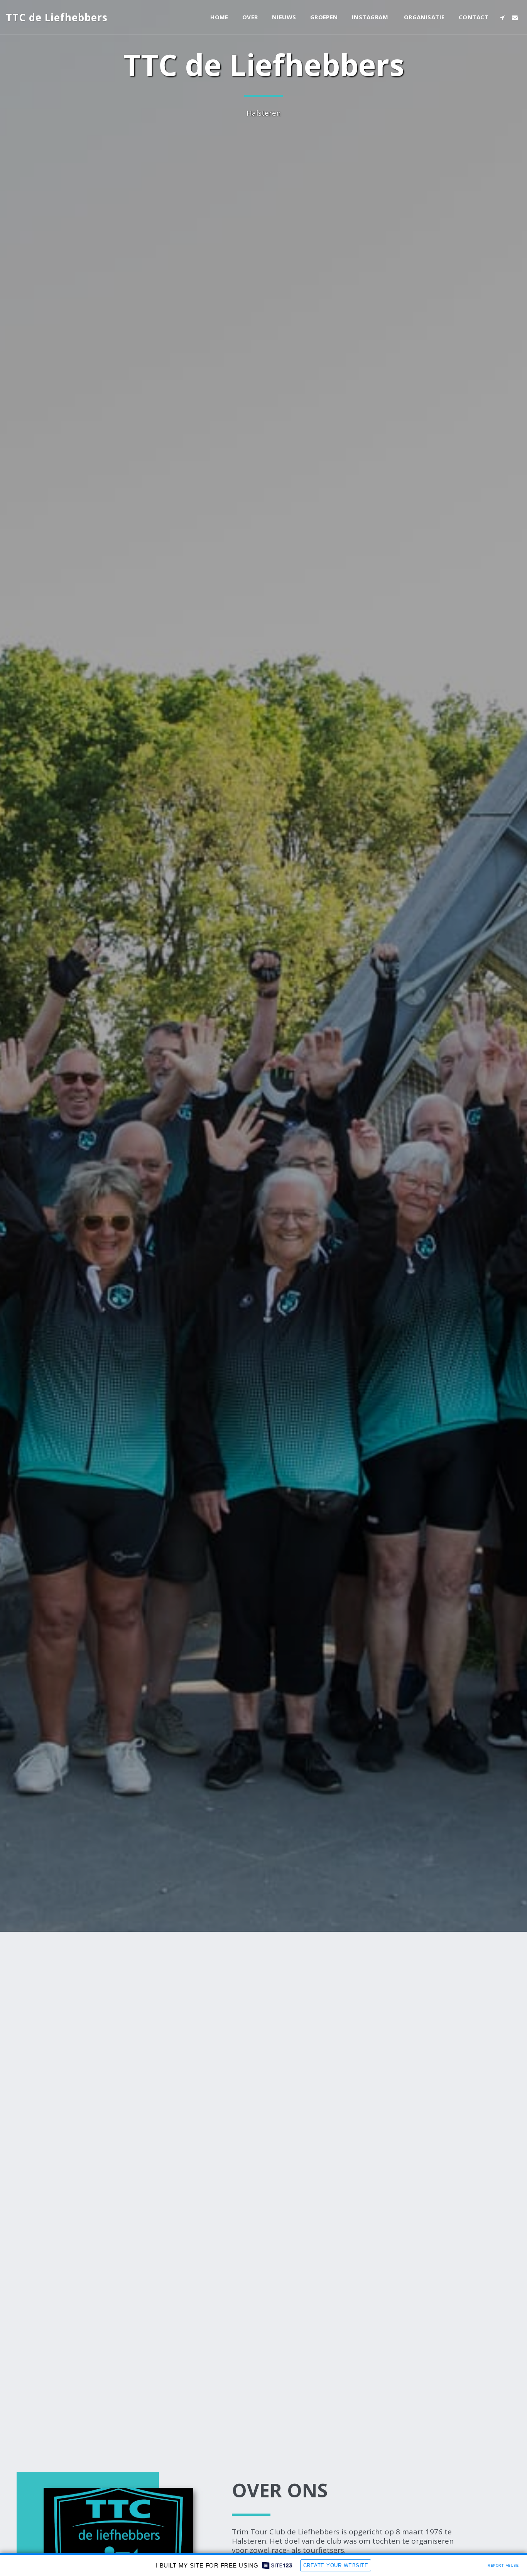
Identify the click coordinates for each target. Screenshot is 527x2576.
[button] (502, 17)
